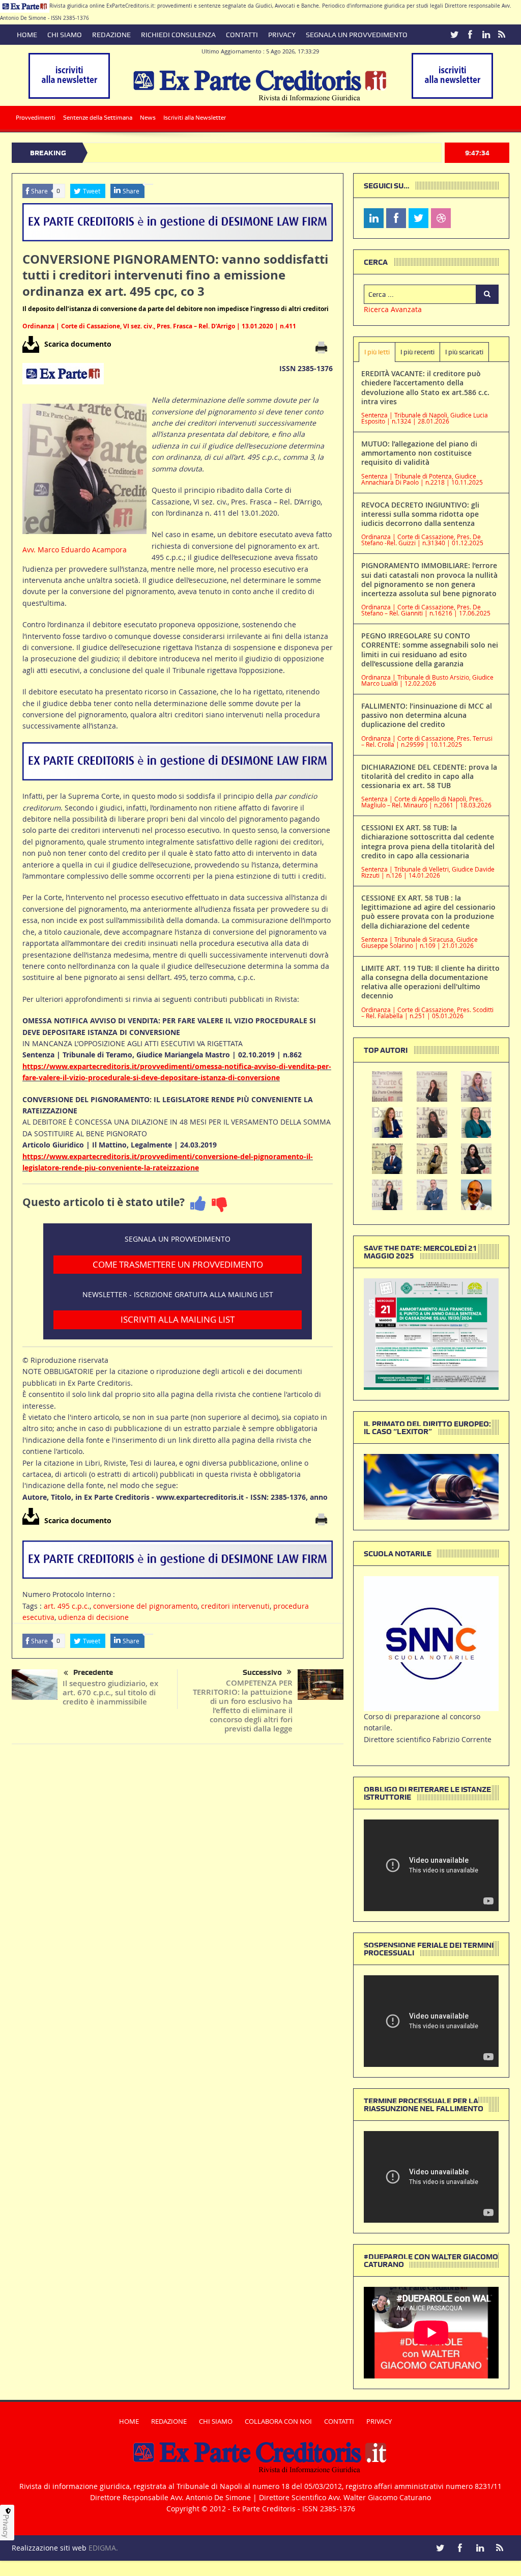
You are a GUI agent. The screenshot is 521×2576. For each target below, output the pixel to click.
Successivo (262, 1672)
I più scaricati (464, 352)
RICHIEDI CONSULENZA (178, 35)
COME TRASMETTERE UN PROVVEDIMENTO (178, 1264)
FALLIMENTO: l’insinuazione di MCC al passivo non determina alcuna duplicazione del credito (427, 715)
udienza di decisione (93, 1617)
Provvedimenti (36, 118)
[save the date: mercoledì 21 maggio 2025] (431, 1333)
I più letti (377, 352)
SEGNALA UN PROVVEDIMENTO (357, 35)
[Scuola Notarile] (431, 1643)
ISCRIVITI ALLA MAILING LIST (178, 1319)
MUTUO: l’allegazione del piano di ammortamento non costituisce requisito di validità (419, 453)
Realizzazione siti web (49, 2548)
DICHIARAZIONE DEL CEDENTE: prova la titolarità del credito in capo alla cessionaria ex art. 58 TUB (429, 776)
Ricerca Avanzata (393, 309)
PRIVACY (282, 35)
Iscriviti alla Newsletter (195, 118)
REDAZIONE (111, 35)
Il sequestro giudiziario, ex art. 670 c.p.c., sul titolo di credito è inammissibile (110, 1692)
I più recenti (417, 352)
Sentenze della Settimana (98, 118)
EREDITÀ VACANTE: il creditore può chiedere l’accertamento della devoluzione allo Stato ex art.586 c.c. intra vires (425, 387)
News (148, 118)
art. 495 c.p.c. (67, 1606)
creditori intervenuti (235, 1606)
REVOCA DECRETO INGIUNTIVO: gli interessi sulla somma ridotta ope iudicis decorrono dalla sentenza (420, 514)
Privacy (6, 2526)
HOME (27, 35)
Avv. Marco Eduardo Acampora (75, 550)
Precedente (93, 1672)
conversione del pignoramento (145, 1606)
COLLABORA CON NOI (278, 2421)
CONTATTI (242, 35)
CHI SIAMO (65, 35)
